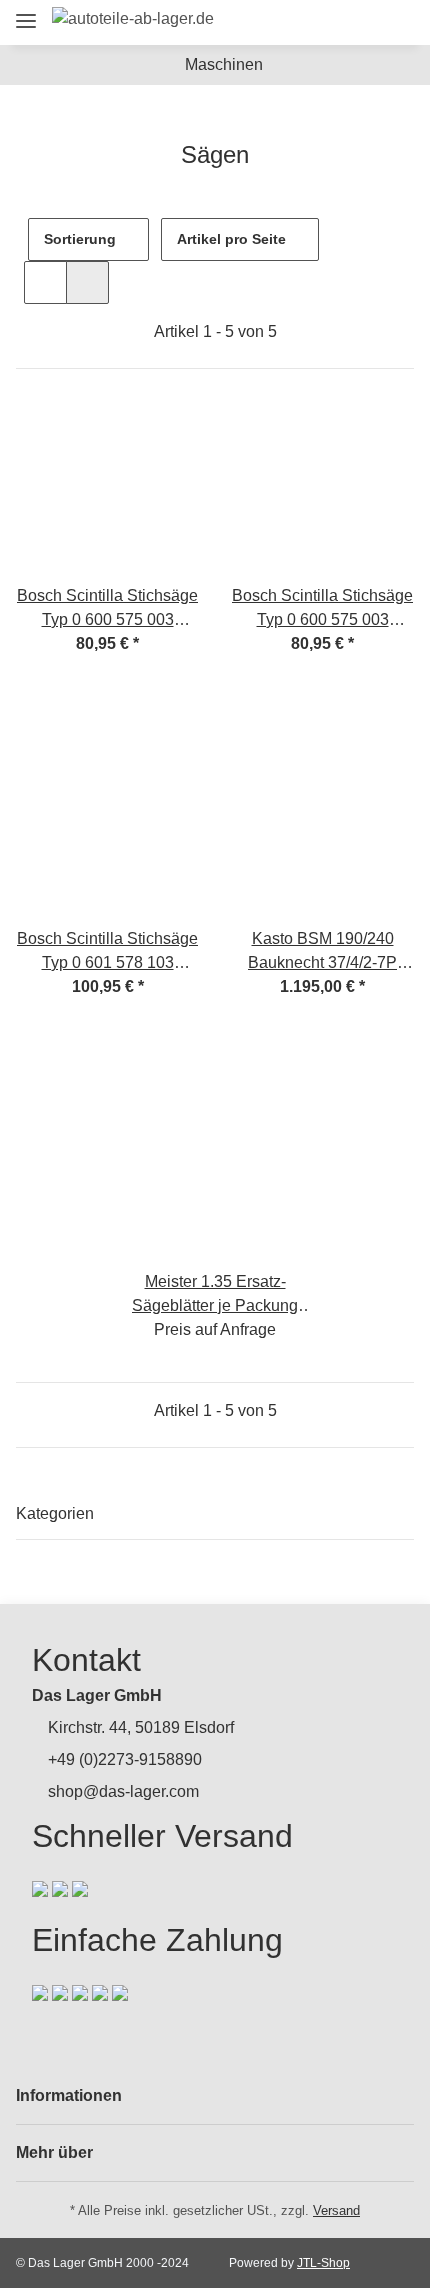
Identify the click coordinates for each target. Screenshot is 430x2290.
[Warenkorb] (394, 22)
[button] (286, 22)
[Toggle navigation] (26, 12)
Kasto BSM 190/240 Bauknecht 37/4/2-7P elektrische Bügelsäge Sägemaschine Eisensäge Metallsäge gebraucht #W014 (323, 952)
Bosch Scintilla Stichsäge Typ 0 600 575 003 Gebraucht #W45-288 (107, 609)
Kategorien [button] (55, 1513)
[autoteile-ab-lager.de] (133, 19)
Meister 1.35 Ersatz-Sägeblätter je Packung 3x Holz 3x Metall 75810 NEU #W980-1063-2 (215, 1295)
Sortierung (80, 239)
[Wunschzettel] (360, 22)
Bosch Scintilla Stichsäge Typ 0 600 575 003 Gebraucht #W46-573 (322, 609)
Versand (336, 2210)
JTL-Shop (323, 2263)
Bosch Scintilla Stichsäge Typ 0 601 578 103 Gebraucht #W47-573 (107, 952)
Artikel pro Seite (231, 239)
